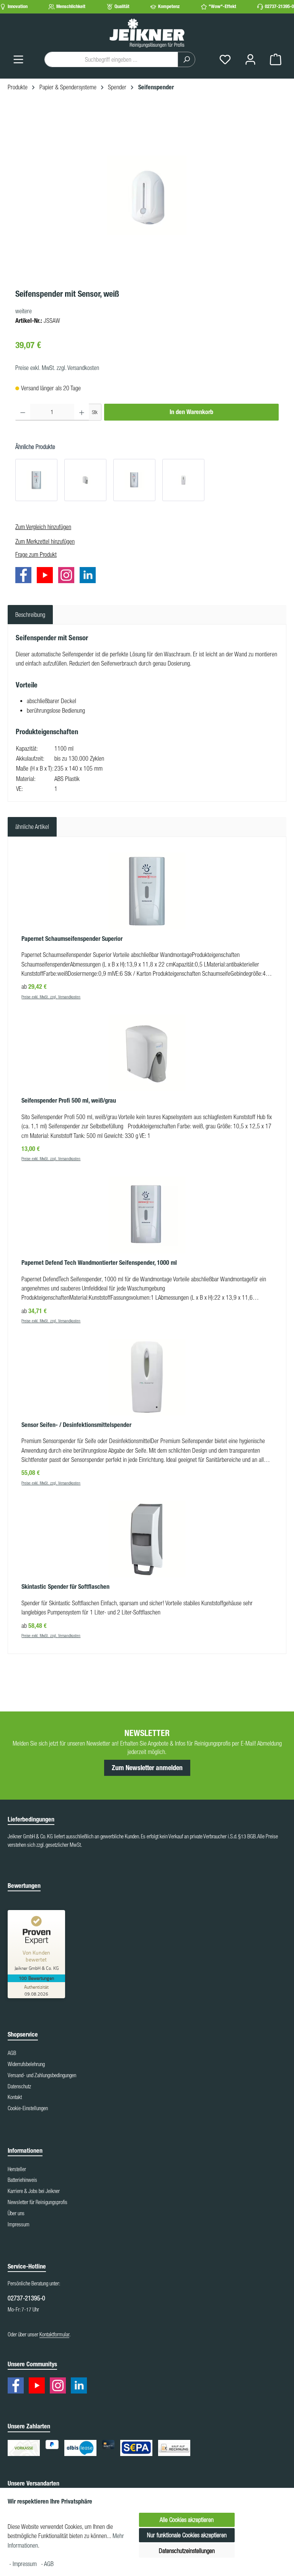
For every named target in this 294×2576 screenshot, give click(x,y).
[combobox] (111, 59)
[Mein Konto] (250, 59)
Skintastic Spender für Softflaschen (65, 1587)
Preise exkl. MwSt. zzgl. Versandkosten (57, 368)
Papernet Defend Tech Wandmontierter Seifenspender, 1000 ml (99, 1263)
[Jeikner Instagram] (68, 576)
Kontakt (15, 2097)
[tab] (30, 615)
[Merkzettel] (225, 59)
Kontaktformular (54, 2334)
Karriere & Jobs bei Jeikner (34, 2191)
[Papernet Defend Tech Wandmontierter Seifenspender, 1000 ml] (134, 480)
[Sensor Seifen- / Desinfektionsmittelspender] (183, 480)
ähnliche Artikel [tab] (32, 827)
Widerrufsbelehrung (26, 2064)
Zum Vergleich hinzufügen (43, 527)
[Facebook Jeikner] (25, 576)
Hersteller (17, 2169)
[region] (147, 196)
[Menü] (18, 59)
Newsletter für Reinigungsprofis (38, 2202)
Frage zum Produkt (36, 554)
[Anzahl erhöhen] (82, 412)
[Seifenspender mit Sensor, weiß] (147, 195)
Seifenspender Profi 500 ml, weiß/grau (69, 1101)
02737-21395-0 (279, 6)
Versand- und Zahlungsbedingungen (42, 2075)
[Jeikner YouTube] (47, 576)
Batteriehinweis (22, 2180)
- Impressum (24, 2564)
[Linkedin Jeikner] (90, 576)
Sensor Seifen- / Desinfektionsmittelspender (76, 1425)
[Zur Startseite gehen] (147, 33)
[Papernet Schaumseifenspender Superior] (36, 480)
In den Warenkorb (191, 412)
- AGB (47, 2564)
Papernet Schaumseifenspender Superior (72, 939)
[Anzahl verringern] (23, 412)
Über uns (16, 2213)
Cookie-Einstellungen (28, 2108)
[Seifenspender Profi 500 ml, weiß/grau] (85, 480)
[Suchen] (186, 59)
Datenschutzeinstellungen (187, 2551)
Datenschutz (19, 2086)
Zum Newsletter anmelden (147, 1768)
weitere (24, 311)
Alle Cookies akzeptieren (187, 2520)
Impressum (19, 2224)
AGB (12, 2053)
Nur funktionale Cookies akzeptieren (187, 2535)
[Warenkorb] (276, 59)
